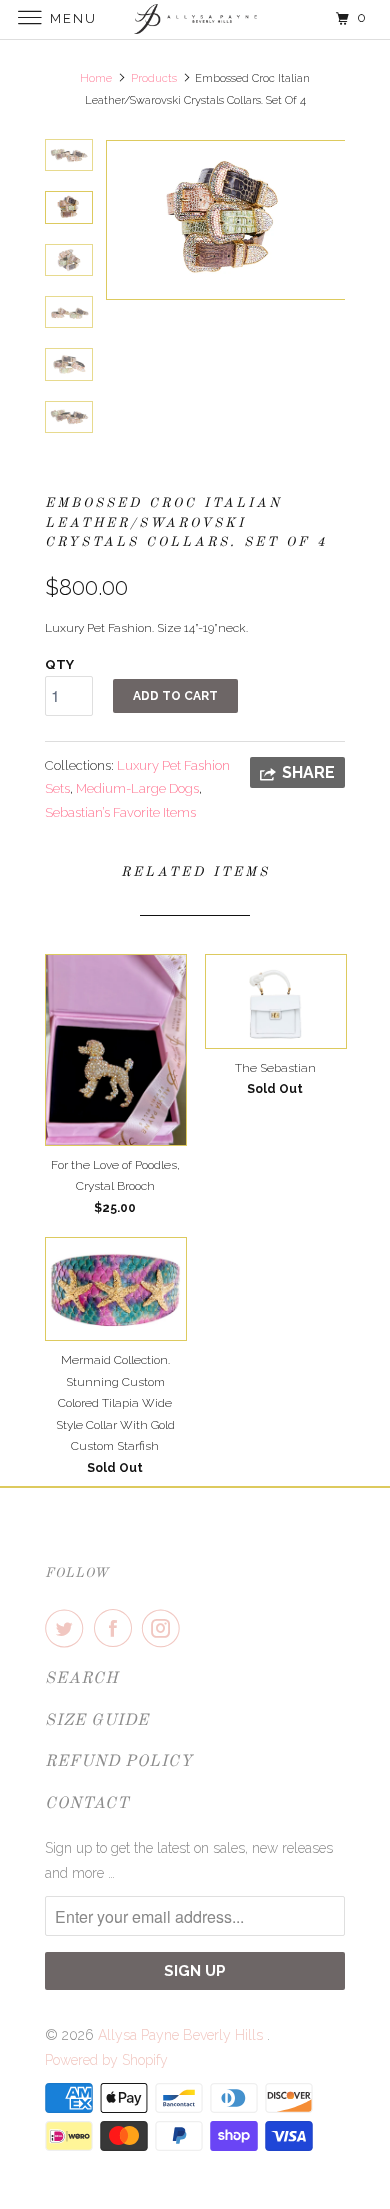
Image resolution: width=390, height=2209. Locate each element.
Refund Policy (119, 1762)
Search (82, 1679)
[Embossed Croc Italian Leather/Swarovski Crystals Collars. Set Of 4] (225, 220)
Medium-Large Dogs (137, 788)
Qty (59, 664)
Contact (87, 1804)
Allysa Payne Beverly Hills (182, 2035)
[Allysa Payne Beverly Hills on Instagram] (165, 1628)
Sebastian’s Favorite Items (120, 812)
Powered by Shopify (106, 2060)
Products (154, 78)
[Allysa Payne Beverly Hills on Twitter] (68, 1628)
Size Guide (97, 1721)
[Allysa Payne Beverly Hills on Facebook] (117, 1628)
